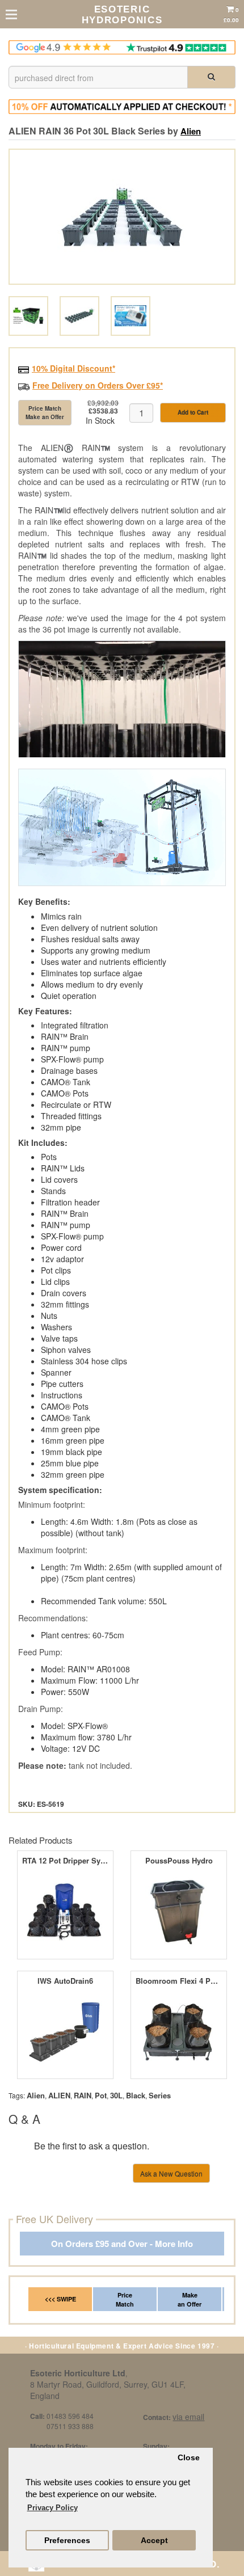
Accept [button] (154, 2541)
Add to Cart (193, 412)
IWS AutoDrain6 (65, 1981)
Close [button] (189, 2458)
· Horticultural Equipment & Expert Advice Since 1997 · (122, 2346)
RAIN (83, 2095)
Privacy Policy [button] (52, 2508)
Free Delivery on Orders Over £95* (98, 385)
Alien (191, 131)
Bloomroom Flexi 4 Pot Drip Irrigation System (178, 1981)
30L (116, 2095)
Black (136, 2095)
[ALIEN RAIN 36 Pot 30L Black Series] (122, 217)
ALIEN (59, 2095)
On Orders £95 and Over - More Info (122, 2244)
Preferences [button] (67, 2541)
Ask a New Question (171, 2174)
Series (160, 2095)
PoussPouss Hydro (179, 1861)
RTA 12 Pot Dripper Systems (65, 1861)
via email (188, 2417)
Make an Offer (190, 2299)
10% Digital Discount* (73, 368)
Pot (101, 2095)
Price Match (125, 2299)
